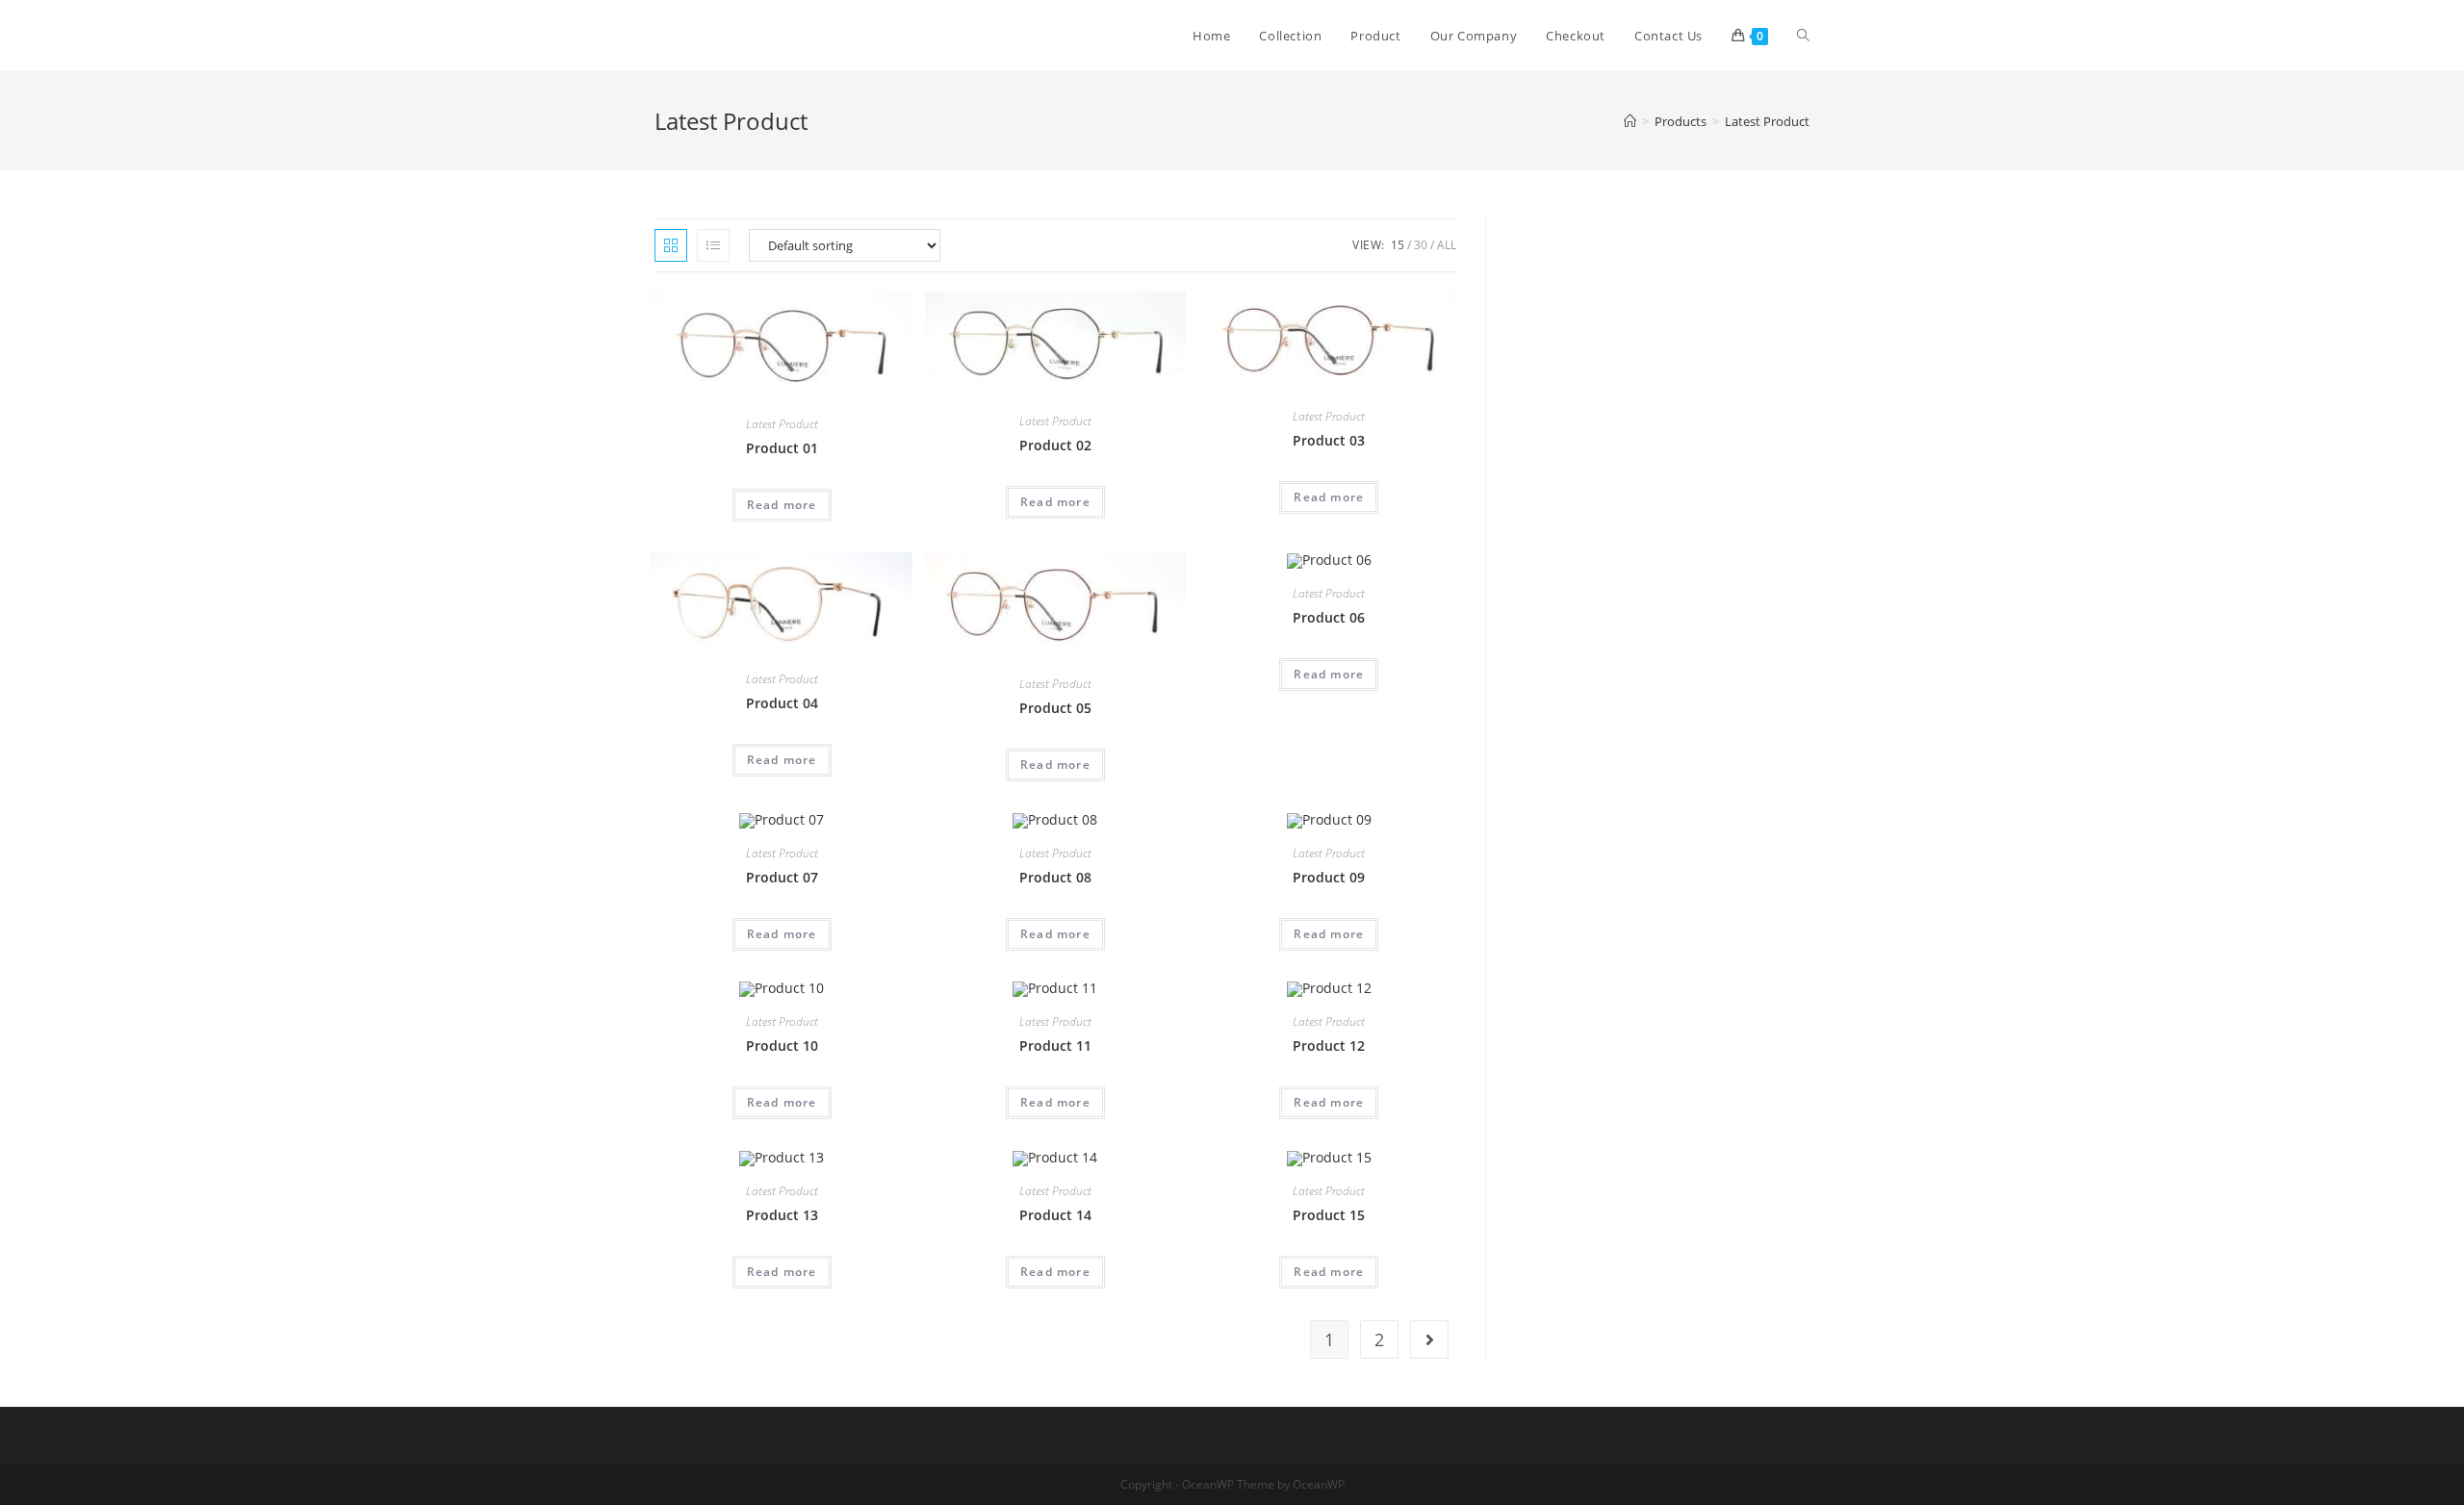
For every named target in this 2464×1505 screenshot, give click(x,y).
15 (1398, 245)
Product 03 (1329, 440)
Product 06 (1329, 617)
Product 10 (782, 1046)
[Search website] (1803, 36)
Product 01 (782, 448)
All (1447, 245)
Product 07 (782, 877)
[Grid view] (671, 245)
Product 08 (1055, 877)
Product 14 (1055, 1215)
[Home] (1630, 121)
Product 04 (782, 703)
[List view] (713, 245)
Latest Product (782, 424)
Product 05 (1055, 708)
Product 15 (1329, 1215)
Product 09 (1329, 877)
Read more (782, 505)
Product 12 (1329, 1046)
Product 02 (1055, 445)
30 (1421, 245)
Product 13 (782, 1215)
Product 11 (1055, 1046)
